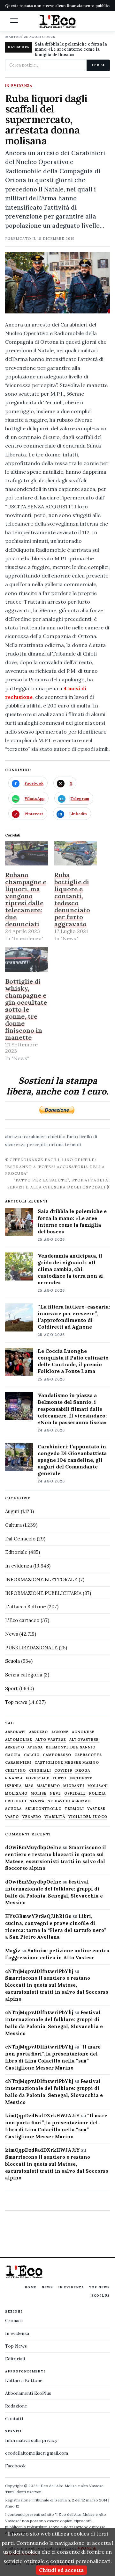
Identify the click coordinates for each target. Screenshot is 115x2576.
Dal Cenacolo (20, 1539)
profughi (16, 1801)
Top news (16, 1702)
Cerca (98, 65)
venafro (32, 1817)
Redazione (16, 2406)
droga (83, 1771)
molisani (98, 1786)
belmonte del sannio (71, 1747)
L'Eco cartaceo (22, 1620)
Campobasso (57, 1755)
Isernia (13, 1786)
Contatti (14, 2419)
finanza (14, 1778)
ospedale (75, 1794)
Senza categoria (24, 1675)
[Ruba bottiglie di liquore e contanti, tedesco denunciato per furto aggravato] (76, 854)
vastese (96, 1809)
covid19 (63, 1771)
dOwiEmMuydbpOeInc (33, 1847)
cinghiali (40, 1771)
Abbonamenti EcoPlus (28, 2393)
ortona (56, 1144)
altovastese (84, 1740)
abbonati (15, 1732)
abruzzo (14, 1137)
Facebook (15, 2466)
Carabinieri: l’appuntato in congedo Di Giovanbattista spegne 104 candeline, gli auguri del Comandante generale (72, 1460)
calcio (32, 1755)
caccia (13, 1755)
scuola (14, 1809)
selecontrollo (43, 1809)
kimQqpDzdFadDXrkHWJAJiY (42, 2116)
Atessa (35, 1747)
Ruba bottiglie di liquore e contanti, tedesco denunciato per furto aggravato (72, 899)
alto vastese (51, 1740)
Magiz (13, 1951)
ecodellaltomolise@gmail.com (37, 2453)
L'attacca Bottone (26, 1607)
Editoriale (16, 1552)
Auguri (12, 1511)
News (11, 1634)
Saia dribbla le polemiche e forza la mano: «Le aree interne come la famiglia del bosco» (71, 50)
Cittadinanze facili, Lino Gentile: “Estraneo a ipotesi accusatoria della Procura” (55, 1166)
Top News (100, 2287)
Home (31, 2287)
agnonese (83, 1732)
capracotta (88, 1755)
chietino (57, 1137)
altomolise (19, 1740)
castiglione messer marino (67, 1763)
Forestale (38, 1778)
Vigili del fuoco (88, 1817)
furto (72, 1137)
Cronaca (14, 2321)
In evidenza (19, 86)
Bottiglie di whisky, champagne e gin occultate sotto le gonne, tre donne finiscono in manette (26, 1009)
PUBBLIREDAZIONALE (31, 1648)
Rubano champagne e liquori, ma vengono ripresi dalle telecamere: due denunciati (26, 899)
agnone (60, 1732)
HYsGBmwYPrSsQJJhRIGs (38, 1916)
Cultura (13, 1525)
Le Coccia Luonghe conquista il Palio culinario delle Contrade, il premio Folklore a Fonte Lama (73, 1361)
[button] (14, 21)
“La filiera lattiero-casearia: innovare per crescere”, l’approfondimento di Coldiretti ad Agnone (74, 1317)
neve (55, 1794)
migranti (74, 1786)
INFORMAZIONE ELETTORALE (41, 1579)
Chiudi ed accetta (61, 2570)
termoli (73, 1144)
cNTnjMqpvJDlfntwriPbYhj (39, 1971)
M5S (29, 1786)
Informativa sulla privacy (31, 2440)
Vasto (12, 1817)
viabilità (55, 1817)
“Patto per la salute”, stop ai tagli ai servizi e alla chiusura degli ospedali (59, 1183)
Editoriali (15, 2359)
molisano (16, 1794)
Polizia (98, 1794)
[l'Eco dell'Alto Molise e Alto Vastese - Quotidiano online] (57, 21)
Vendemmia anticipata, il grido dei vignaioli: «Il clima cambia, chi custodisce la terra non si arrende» (70, 1269)
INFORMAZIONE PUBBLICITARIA (43, 1593)
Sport (11, 1688)
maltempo (48, 1786)
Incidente (81, 1778)
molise (39, 1794)
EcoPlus (101, 2296)
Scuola (12, 1661)
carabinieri (35, 1137)
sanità (37, 1801)
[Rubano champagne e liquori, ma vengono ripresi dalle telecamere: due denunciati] (27, 854)
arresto (15, 1747)
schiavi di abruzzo (69, 1801)
